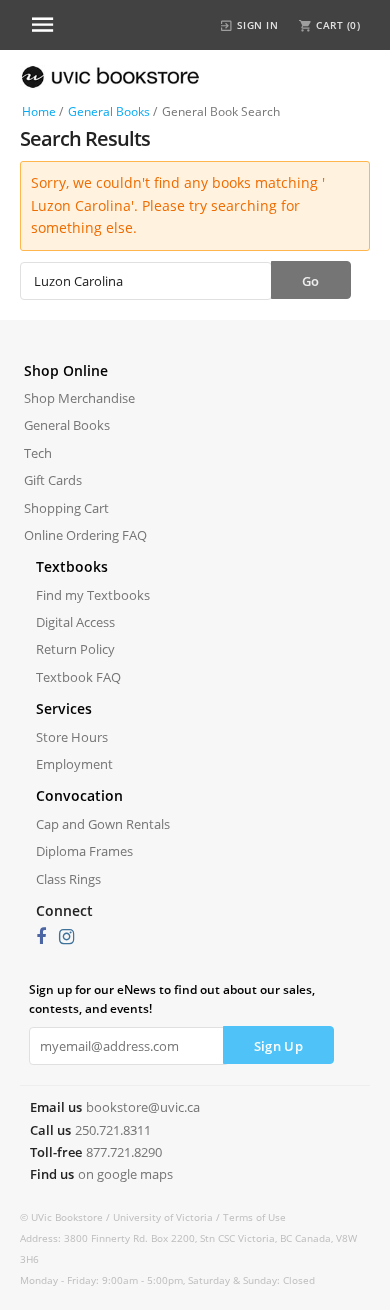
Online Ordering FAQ (85, 535)
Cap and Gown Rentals (103, 824)
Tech (38, 453)
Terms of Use (254, 1217)
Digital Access (75, 622)
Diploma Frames (84, 851)
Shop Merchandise (79, 398)
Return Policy (75, 649)
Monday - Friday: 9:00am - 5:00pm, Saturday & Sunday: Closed (167, 1280)
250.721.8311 (113, 1130)
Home (39, 111)
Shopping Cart (66, 508)
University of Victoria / (168, 1217)
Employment (74, 764)
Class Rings (68, 879)
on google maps (125, 1174)
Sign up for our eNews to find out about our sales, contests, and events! (172, 999)
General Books (109, 111)
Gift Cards (53, 480)
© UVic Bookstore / (66, 1217)
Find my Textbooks (93, 595)
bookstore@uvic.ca (143, 1107)
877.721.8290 (124, 1152)
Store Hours (72, 737)
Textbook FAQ (78, 677)
